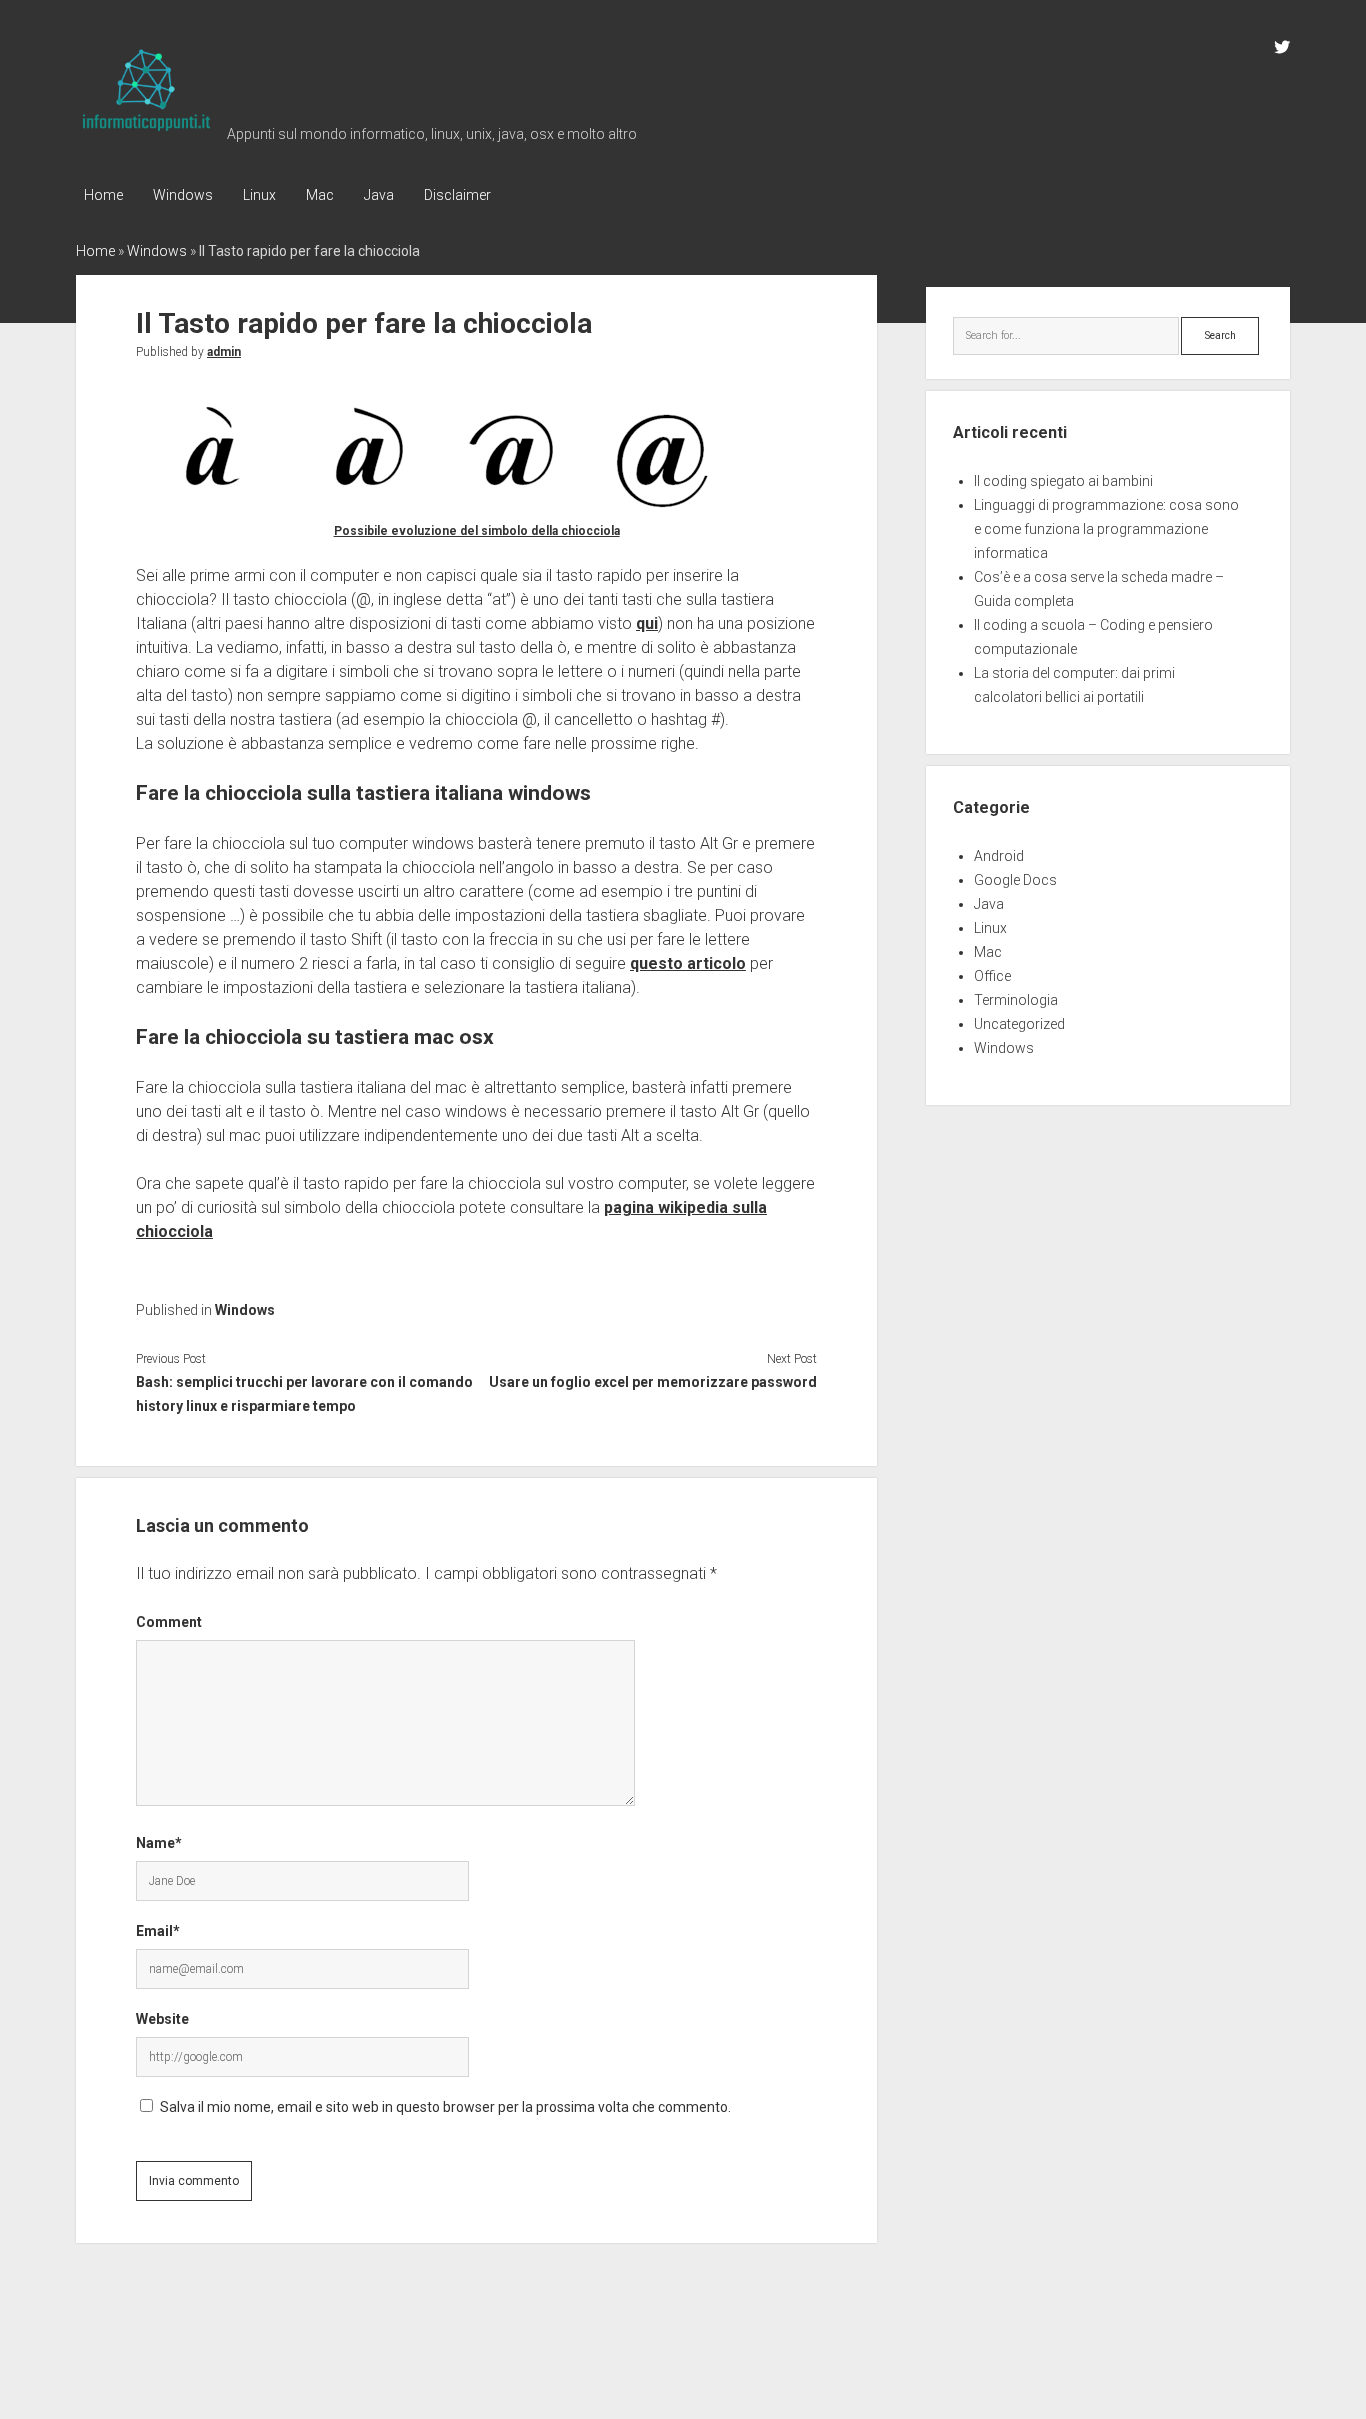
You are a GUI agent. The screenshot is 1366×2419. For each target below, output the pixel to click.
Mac (320, 195)
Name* (159, 1843)
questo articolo (688, 963)
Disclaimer (457, 195)
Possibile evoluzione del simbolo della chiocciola (477, 531)
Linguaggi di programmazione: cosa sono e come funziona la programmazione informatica (1106, 529)
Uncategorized (1019, 1024)
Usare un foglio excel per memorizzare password (653, 1382)
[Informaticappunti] (146, 132)
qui (647, 623)
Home (103, 195)
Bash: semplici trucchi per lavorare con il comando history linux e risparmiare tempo (304, 1394)
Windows (183, 195)
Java (379, 195)
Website (162, 2019)
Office (992, 976)
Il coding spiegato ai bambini (1063, 481)
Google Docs (1015, 880)
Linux (259, 195)
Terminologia (1016, 1000)
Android (999, 856)
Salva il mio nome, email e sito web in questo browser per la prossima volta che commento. (445, 2107)
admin (224, 352)
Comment (169, 1622)
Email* (158, 1931)
